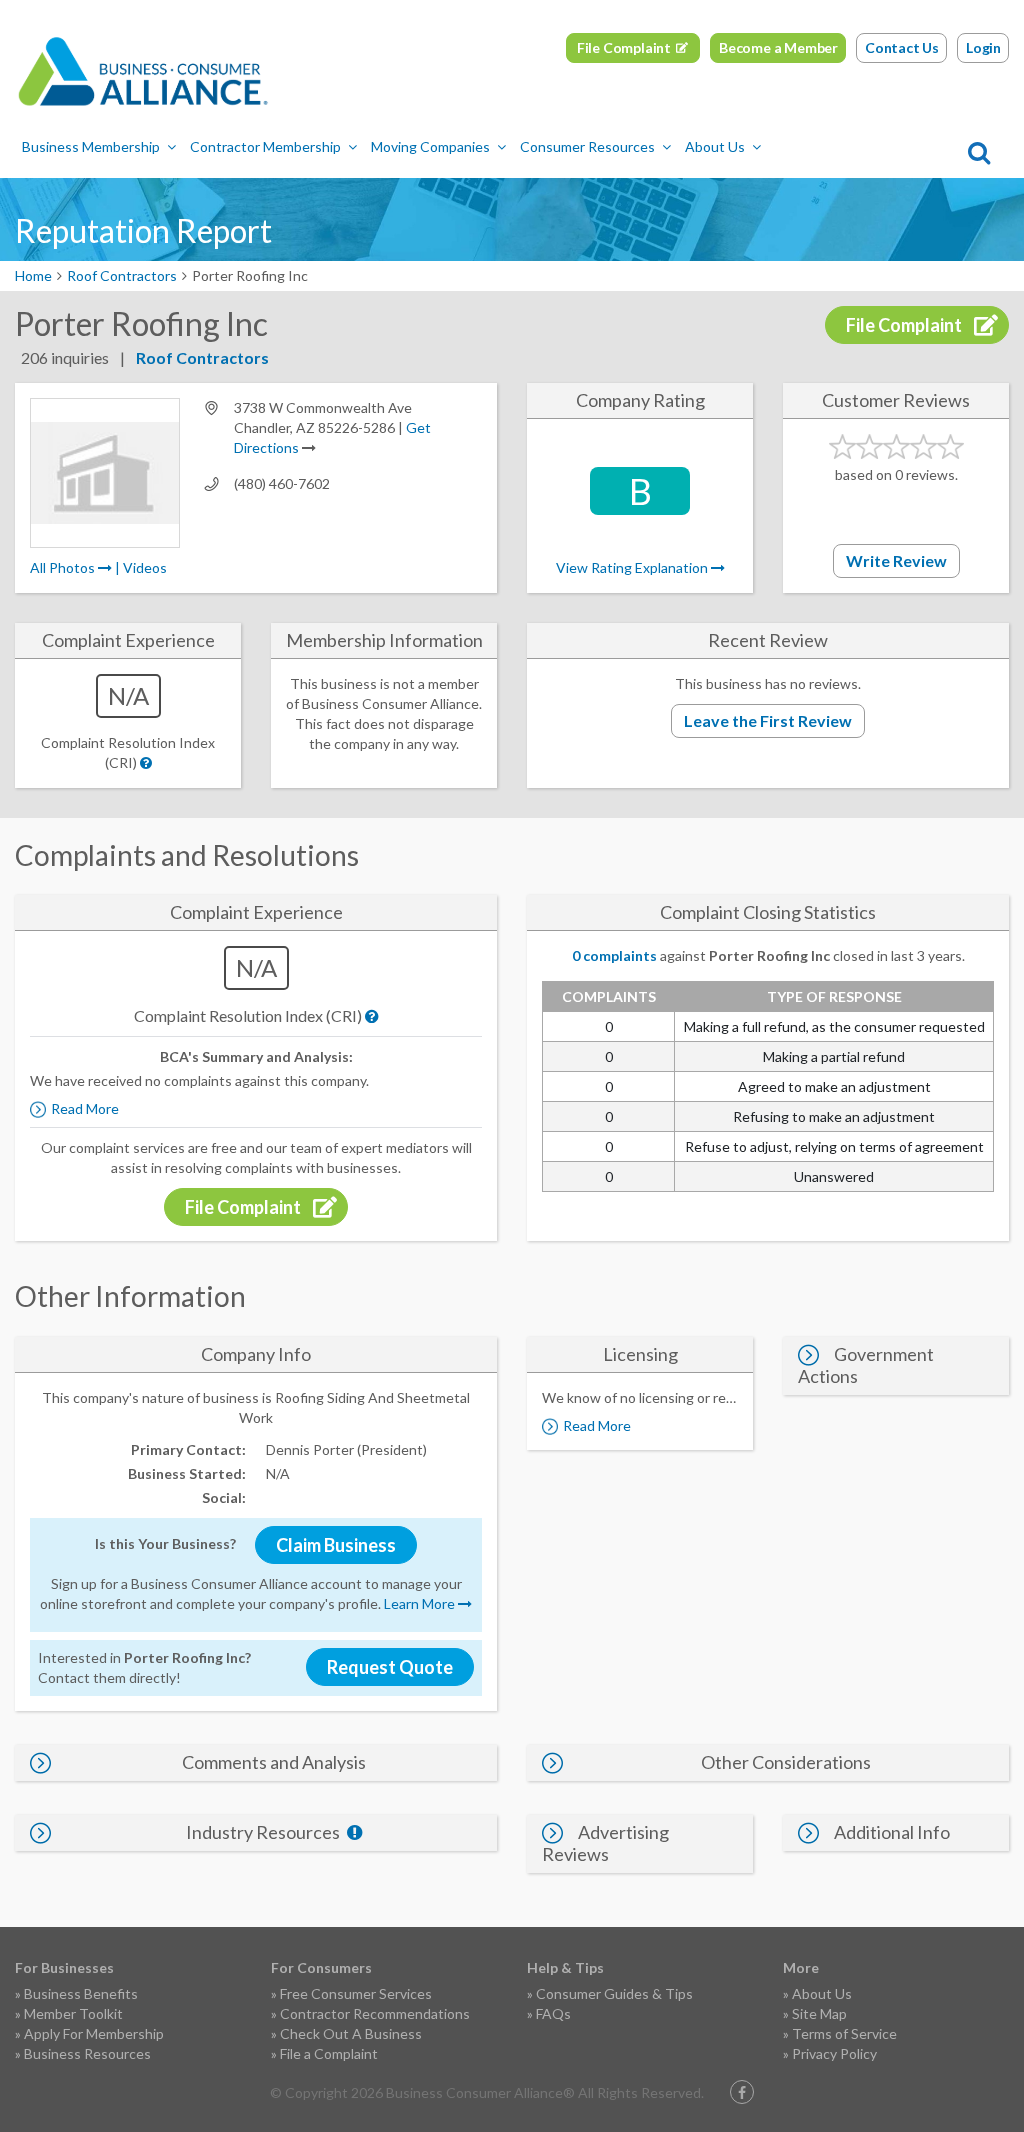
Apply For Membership (94, 2033)
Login (983, 47)
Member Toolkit (73, 2013)
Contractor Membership (265, 146)
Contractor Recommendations (375, 2013)
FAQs (553, 2013)
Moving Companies (430, 146)
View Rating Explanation (633, 567)
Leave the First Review (768, 720)
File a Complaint (329, 2053)
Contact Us (902, 47)
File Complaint (624, 47)
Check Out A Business (351, 2033)
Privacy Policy (834, 2053)
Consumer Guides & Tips (614, 1993)
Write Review (896, 560)
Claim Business (336, 1545)
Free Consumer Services (356, 1993)
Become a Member (778, 47)
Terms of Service (844, 2033)
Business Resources (87, 2053)
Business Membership (91, 146)
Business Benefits (81, 1993)
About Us (715, 146)
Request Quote (390, 1667)
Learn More (421, 1603)
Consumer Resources (587, 146)
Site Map (819, 2013)
